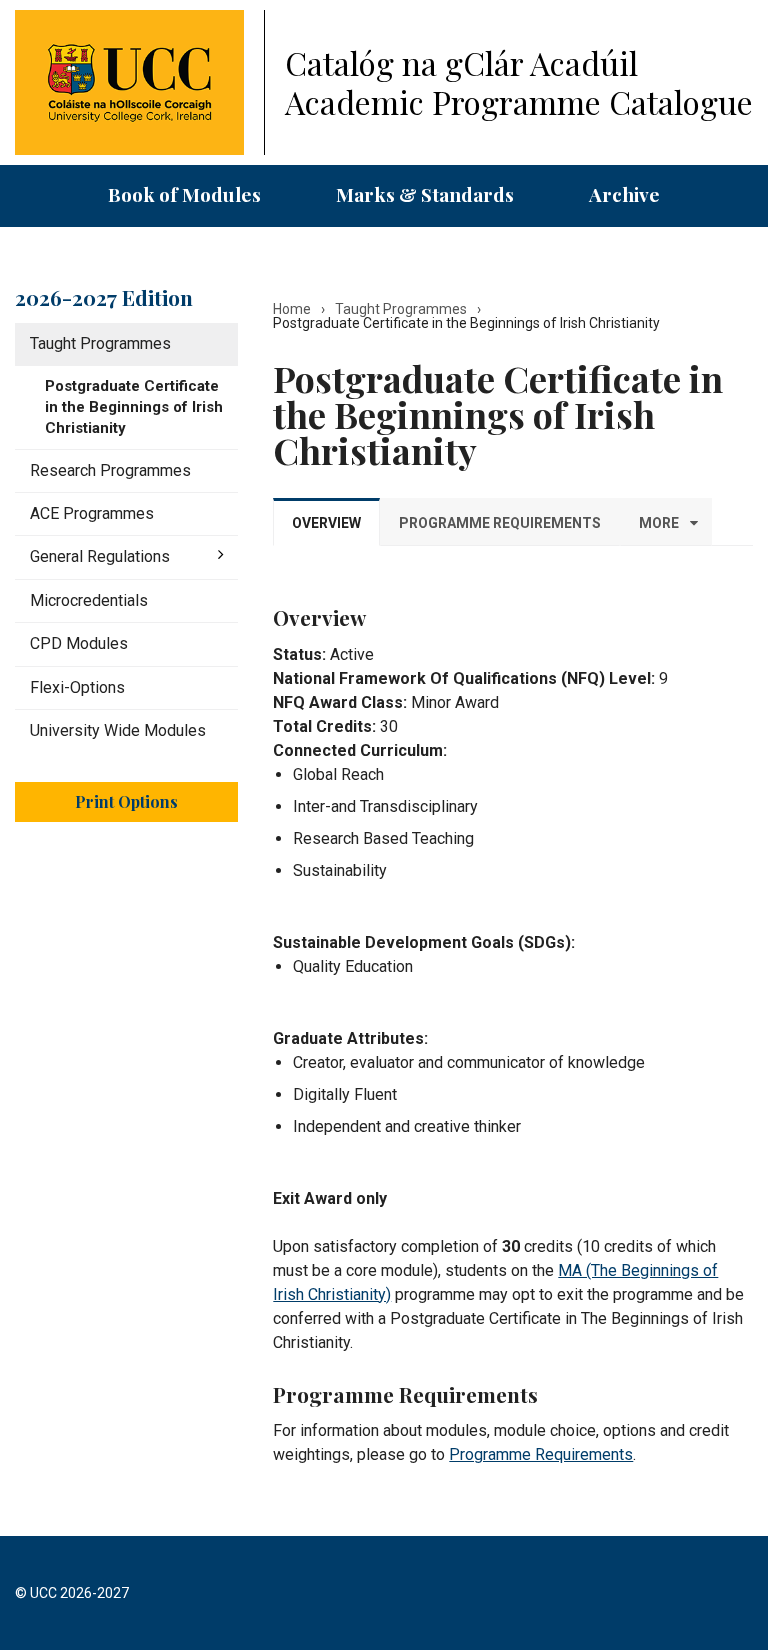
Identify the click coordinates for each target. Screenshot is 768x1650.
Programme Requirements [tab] (500, 523)
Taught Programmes (100, 343)
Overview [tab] (326, 523)
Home (292, 309)
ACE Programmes (92, 513)
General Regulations (100, 556)
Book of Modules (184, 194)
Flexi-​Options (77, 687)
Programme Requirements (541, 1454)
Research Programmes (110, 470)
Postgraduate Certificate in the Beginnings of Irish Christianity (134, 407)
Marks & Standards (425, 194)
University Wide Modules (118, 730)
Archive (624, 194)
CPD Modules (79, 643)
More (659, 523)
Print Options (126, 801)
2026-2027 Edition (104, 297)
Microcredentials (89, 600)
